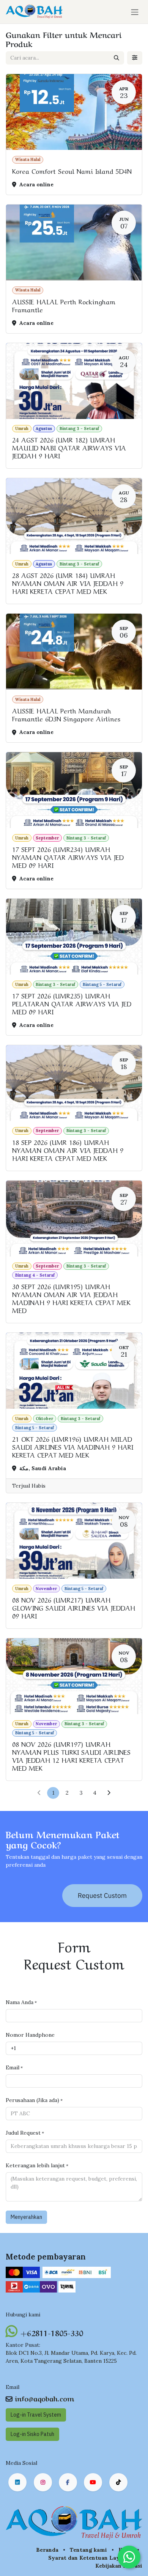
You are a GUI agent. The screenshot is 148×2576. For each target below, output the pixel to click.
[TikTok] (118, 2482)
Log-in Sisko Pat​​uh (32, 2434)
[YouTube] (93, 2482)
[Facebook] (68, 2482)
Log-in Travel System (36, 2415)
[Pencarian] (117, 58)
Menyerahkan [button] (26, 2217)
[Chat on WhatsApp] (129, 2557)
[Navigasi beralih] (135, 12)
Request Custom (102, 1895)
